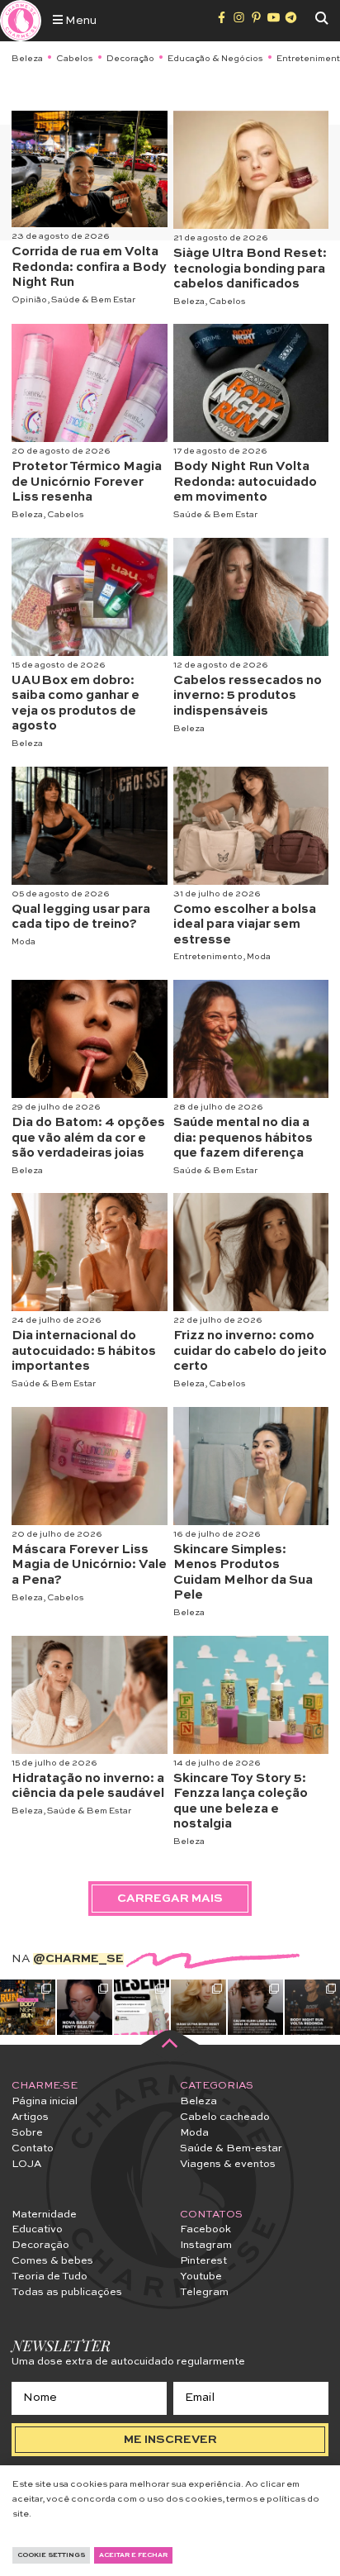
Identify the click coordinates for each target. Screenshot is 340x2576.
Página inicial (45, 2101)
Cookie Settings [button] (51, 2555)
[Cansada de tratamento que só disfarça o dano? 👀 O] (198, 2007)
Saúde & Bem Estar (93, 300)
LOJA (26, 2164)
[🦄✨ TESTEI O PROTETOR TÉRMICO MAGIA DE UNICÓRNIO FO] (142, 2007)
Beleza (27, 59)
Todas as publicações (67, 2292)
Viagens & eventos (228, 2164)
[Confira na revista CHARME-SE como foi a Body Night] (28, 2007)
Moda (24, 942)
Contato (33, 2148)
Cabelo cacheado (225, 2117)
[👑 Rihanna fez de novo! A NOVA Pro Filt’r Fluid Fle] (85, 2007)
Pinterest (203, 2261)
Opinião (29, 300)
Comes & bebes (52, 2261)
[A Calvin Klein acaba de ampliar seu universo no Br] (255, 2007)
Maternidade (44, 2215)
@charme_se (78, 1959)
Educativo (37, 2229)
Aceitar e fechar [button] (133, 2555)
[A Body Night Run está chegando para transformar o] (312, 2007)
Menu (80, 21)
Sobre (27, 2133)
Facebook (205, 2229)
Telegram (204, 2292)
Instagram (206, 2245)
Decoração (130, 59)
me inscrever (170, 2440)
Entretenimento (208, 957)
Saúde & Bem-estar (231, 2148)
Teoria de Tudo (50, 2277)
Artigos (30, 2117)
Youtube (201, 2277)
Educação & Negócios (215, 59)
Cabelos (75, 59)
